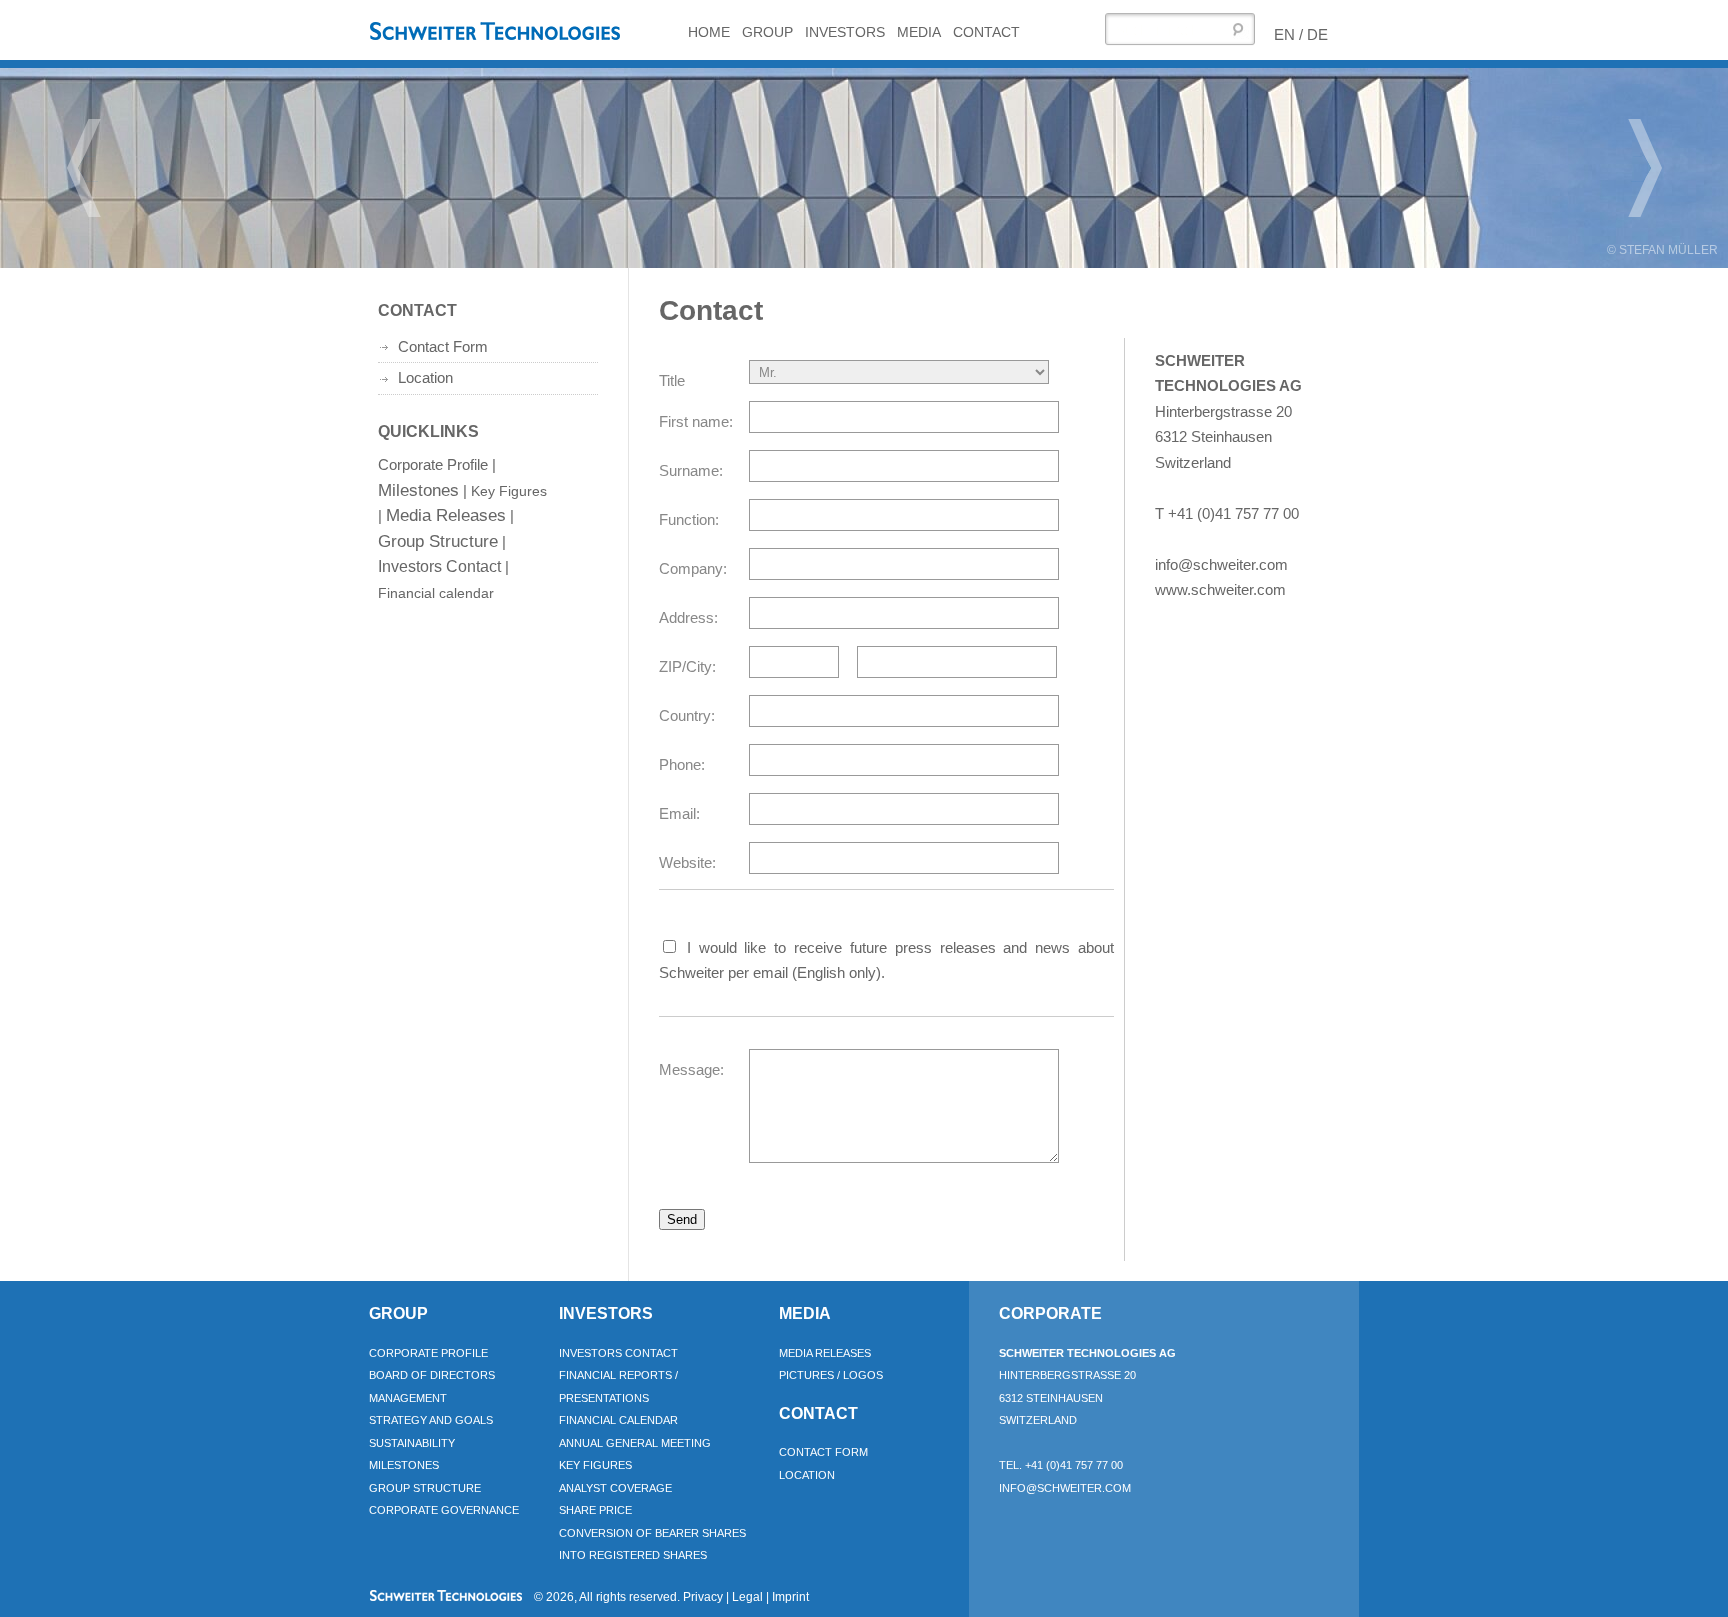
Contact (986, 32)
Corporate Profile (433, 464)
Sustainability (412, 1443)
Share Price (595, 1510)
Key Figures (509, 491)
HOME (709, 32)
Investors (845, 32)
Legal (747, 1597)
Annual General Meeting (635, 1443)
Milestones (418, 490)
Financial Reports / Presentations (618, 1386)
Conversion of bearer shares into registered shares (652, 1544)
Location (425, 377)
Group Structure (438, 541)
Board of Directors (432, 1375)
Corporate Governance (444, 1510)
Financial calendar (436, 593)
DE (1317, 34)
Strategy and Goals (431, 1420)
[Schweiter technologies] (499, 35)
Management (408, 1398)
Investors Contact (439, 566)
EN (1284, 34)
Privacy (703, 1597)
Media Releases (446, 515)
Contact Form (443, 346)
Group (767, 32)
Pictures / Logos (831, 1375)
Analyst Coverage (615, 1488)
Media (919, 32)
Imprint (790, 1597)
